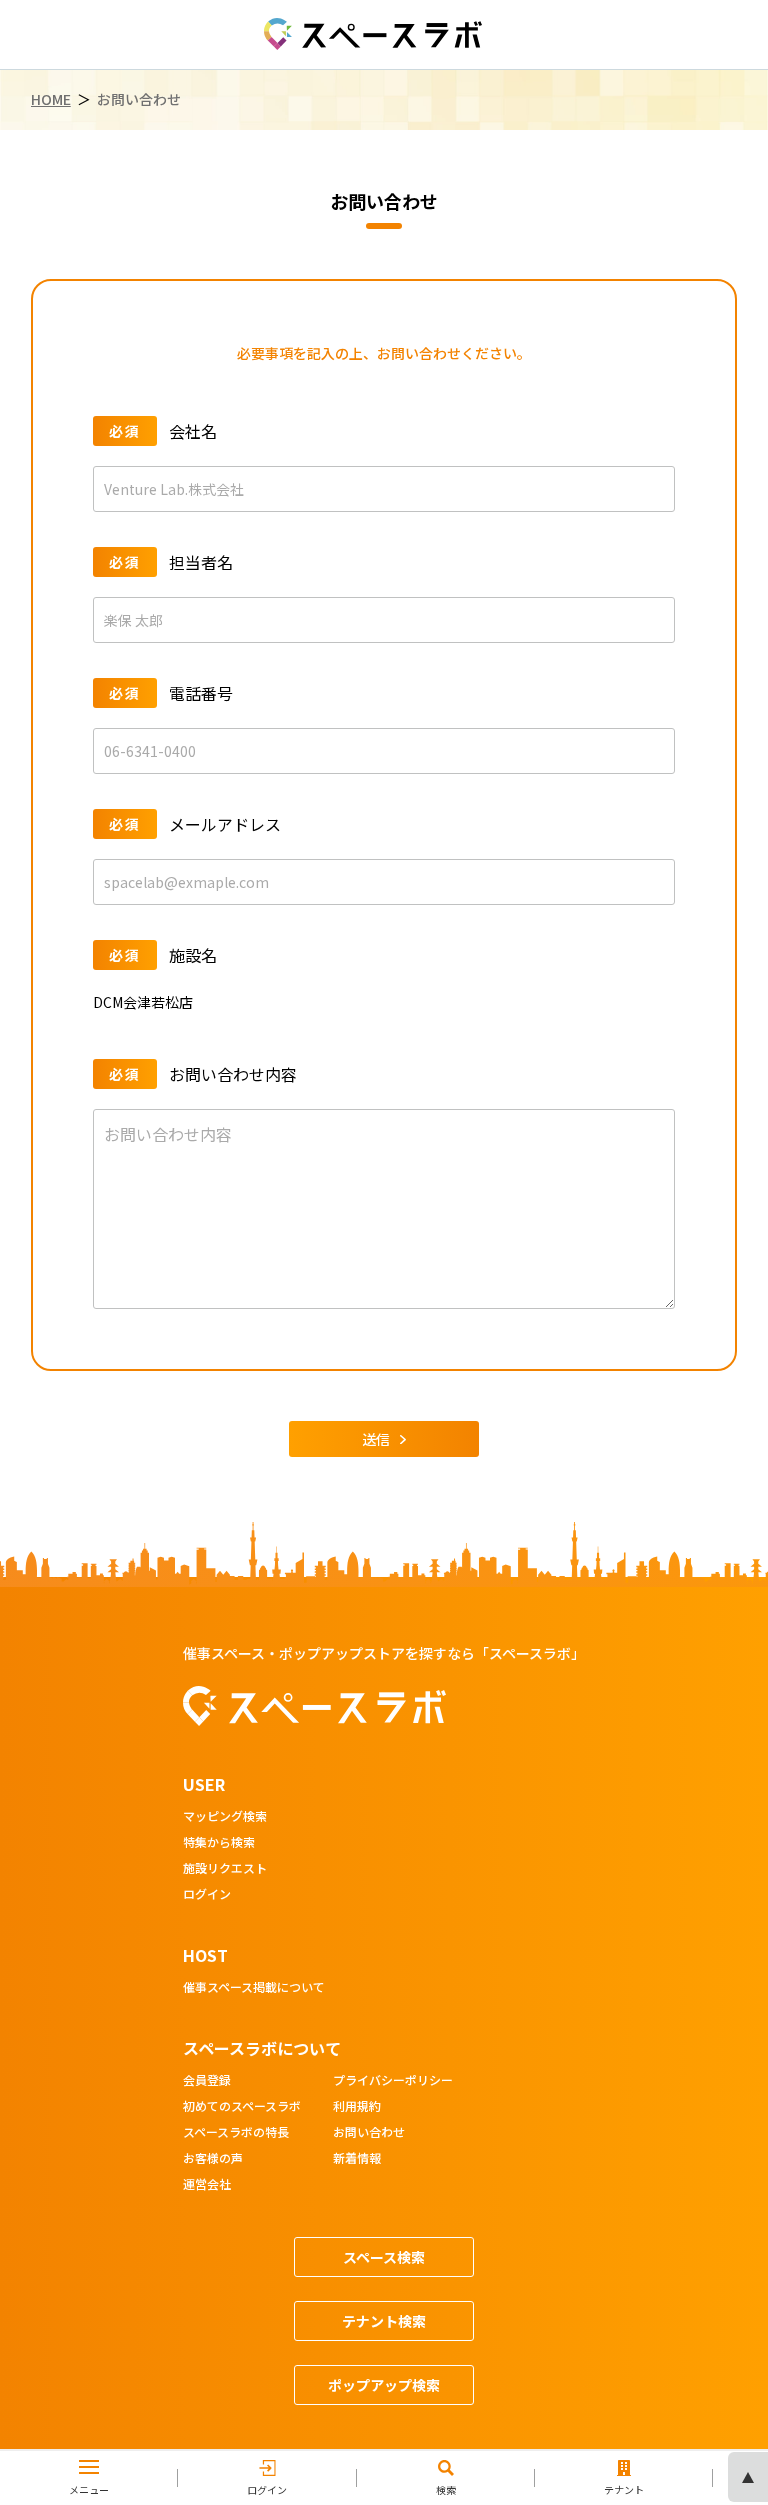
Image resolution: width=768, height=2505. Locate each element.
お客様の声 (213, 2159)
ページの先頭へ (748, 2477)
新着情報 (357, 2159)
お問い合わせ (369, 2133)
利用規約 (357, 2107)
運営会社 (207, 2185)
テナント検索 (384, 2321)
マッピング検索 (225, 1817)
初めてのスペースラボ (242, 2107)
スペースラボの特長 (236, 2133)
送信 (376, 1439)
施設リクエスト (225, 1869)
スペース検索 (384, 2257)
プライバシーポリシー (393, 2081)
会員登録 (207, 2081)
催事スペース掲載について (254, 1988)
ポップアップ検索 (384, 2385)
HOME (51, 99)
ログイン (207, 1895)
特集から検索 (219, 1843)
